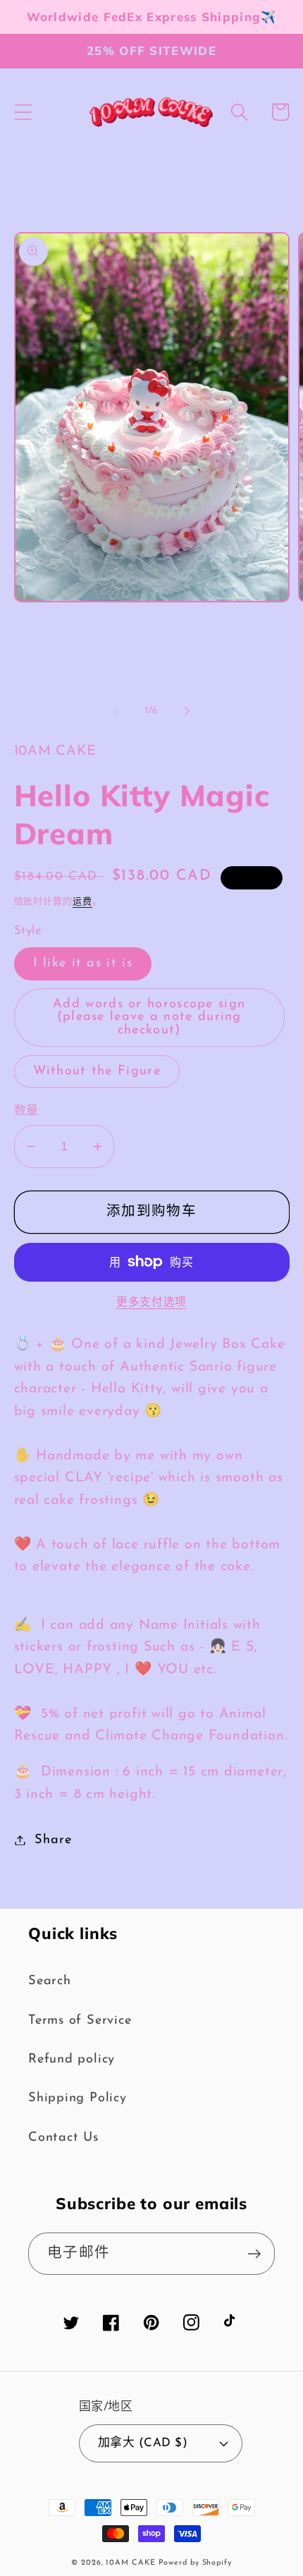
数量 (26, 1111)
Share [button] (53, 1840)
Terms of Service (80, 2021)
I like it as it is (83, 963)
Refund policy (72, 2059)
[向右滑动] (187, 711)
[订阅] (254, 2254)
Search (50, 1981)
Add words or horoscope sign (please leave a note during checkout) (149, 1017)
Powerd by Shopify (195, 2563)
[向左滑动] (116, 711)
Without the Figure (97, 1071)
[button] (23, 112)
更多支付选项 (151, 1303)
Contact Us (63, 2138)
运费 (82, 902)
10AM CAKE (130, 2563)
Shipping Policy (78, 2098)
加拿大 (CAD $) (143, 2443)
